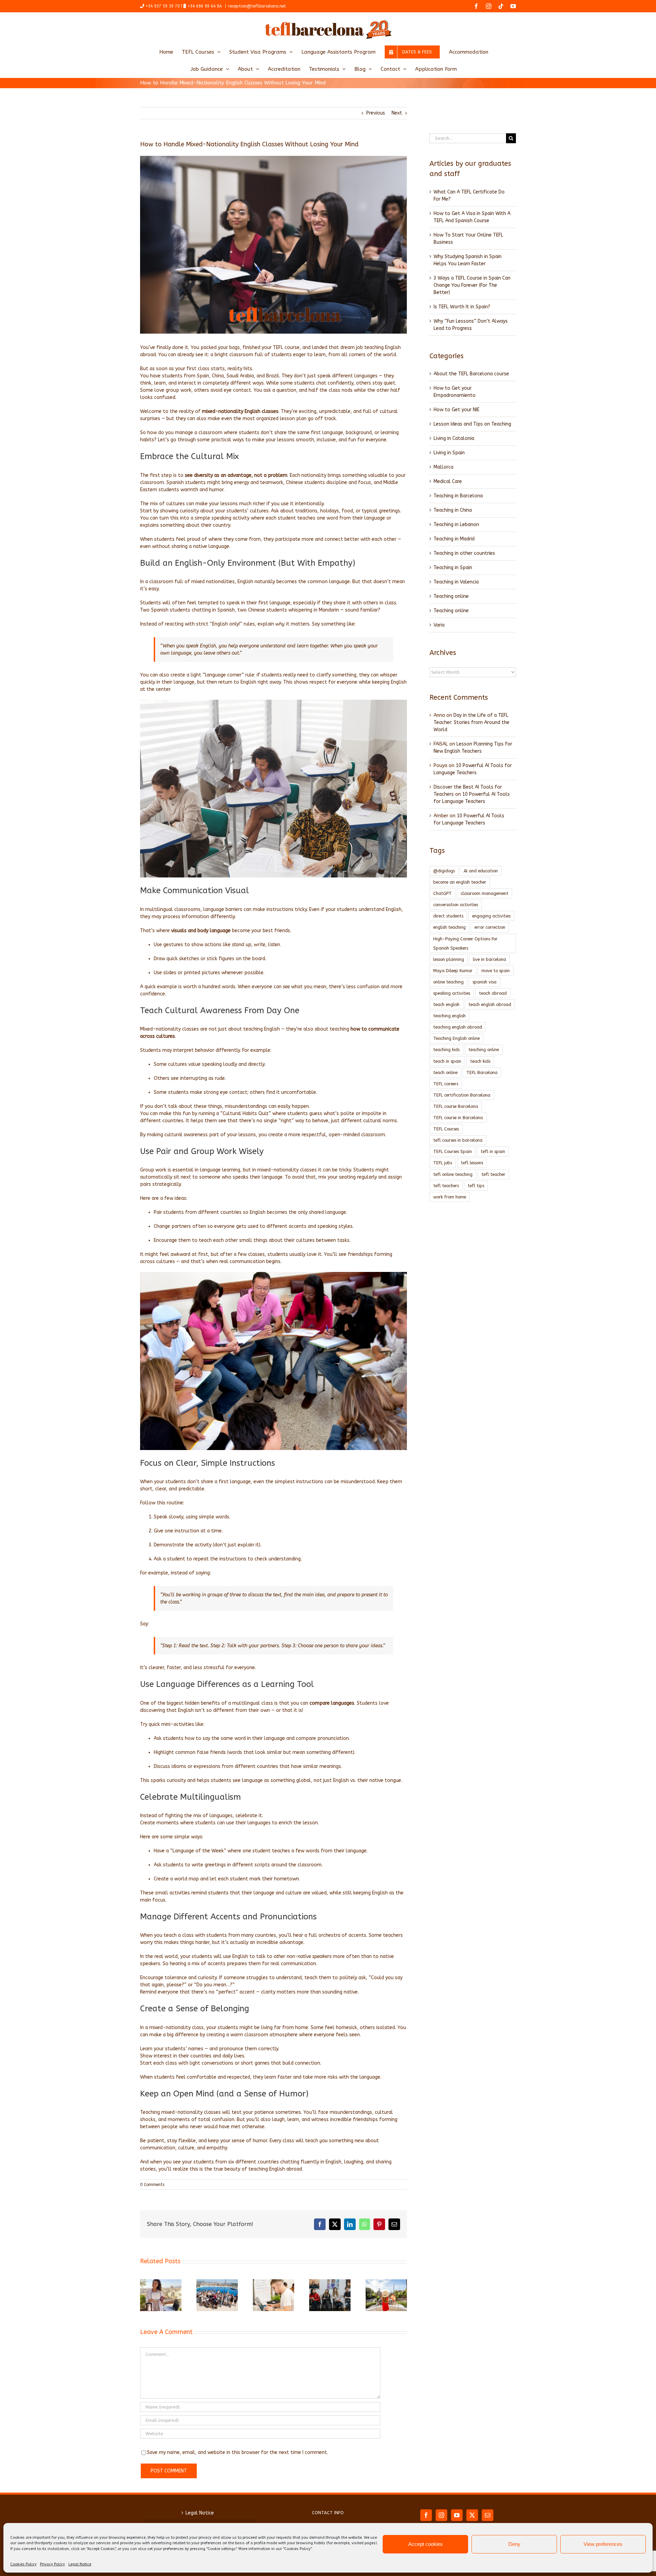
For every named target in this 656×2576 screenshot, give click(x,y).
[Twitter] (472, 2515)
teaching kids (446, 1050)
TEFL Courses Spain (453, 1151)
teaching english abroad (458, 1027)
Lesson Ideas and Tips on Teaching (472, 424)
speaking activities (452, 993)
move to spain (496, 971)
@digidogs (444, 871)
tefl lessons (472, 1163)
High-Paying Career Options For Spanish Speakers (465, 943)
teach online (445, 1072)
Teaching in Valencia (456, 582)
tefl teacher (493, 1174)
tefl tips (476, 1186)
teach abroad (493, 993)
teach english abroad (490, 1004)
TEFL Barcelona (482, 1072)
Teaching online (451, 596)
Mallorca (443, 467)
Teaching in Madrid (454, 539)
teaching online (484, 1050)
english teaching (449, 927)
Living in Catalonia (454, 438)
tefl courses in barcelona (458, 1140)
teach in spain (447, 1061)
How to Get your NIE (456, 410)
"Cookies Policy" (297, 2549)
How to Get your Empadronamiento (455, 392)
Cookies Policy (23, 2564)
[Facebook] (426, 2515)
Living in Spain (449, 453)
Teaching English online (456, 1038)
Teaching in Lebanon (456, 525)
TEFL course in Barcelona (458, 1118)
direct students (448, 916)
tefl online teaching (453, 1174)
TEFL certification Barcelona (462, 1095)
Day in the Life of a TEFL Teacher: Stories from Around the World (471, 722)
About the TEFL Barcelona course (471, 374)
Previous (376, 113)
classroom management (484, 893)
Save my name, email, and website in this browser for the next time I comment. (237, 2452)
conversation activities (456, 905)
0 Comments (152, 2185)
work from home (450, 1197)
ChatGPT (442, 893)
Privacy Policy (52, 2564)
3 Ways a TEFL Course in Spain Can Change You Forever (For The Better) (472, 285)
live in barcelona (489, 959)
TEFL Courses (446, 1129)
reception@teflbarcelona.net (257, 6)
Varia (439, 625)
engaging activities (491, 916)
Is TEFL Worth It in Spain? (462, 307)
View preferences (603, 2544)
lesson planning (449, 959)
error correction (490, 927)
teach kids (480, 1061)
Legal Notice (80, 2564)
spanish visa (484, 982)
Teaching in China (453, 510)
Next (397, 113)
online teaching (448, 982)
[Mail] (488, 2515)
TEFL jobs (443, 1163)
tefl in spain (493, 1151)
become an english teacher (460, 882)
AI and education (481, 871)
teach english (446, 1004)
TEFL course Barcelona (456, 1106)
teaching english (449, 1016)
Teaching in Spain (453, 568)
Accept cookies (426, 2544)
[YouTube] (457, 2515)
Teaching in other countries (464, 553)
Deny (514, 2544)
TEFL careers (446, 1084)
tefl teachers (446, 1186)
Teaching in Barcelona (458, 496)
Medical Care (448, 481)
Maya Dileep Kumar (453, 971)
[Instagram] (441, 2515)
